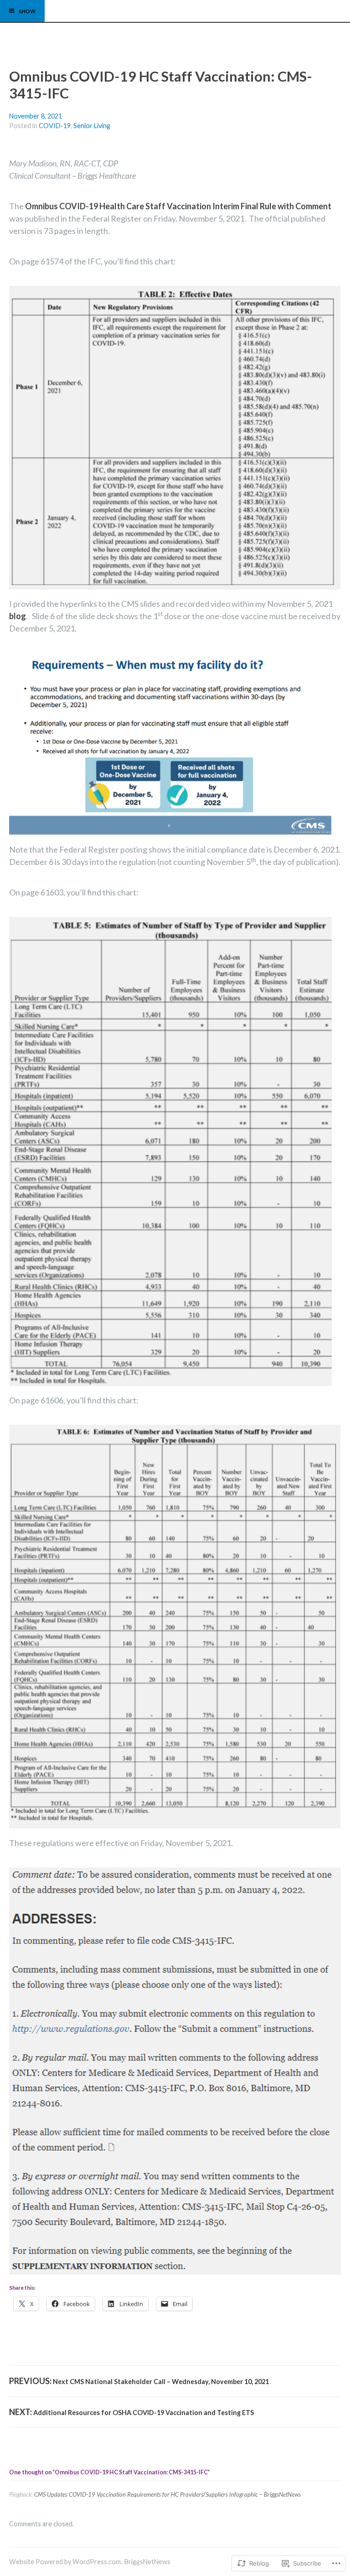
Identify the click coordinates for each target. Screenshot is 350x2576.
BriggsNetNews (147, 2562)
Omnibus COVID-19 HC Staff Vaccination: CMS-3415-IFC (161, 85)
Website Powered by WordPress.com (65, 2562)
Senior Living (92, 126)
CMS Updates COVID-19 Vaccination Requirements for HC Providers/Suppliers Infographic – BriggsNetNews (167, 2494)
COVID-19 (55, 126)
